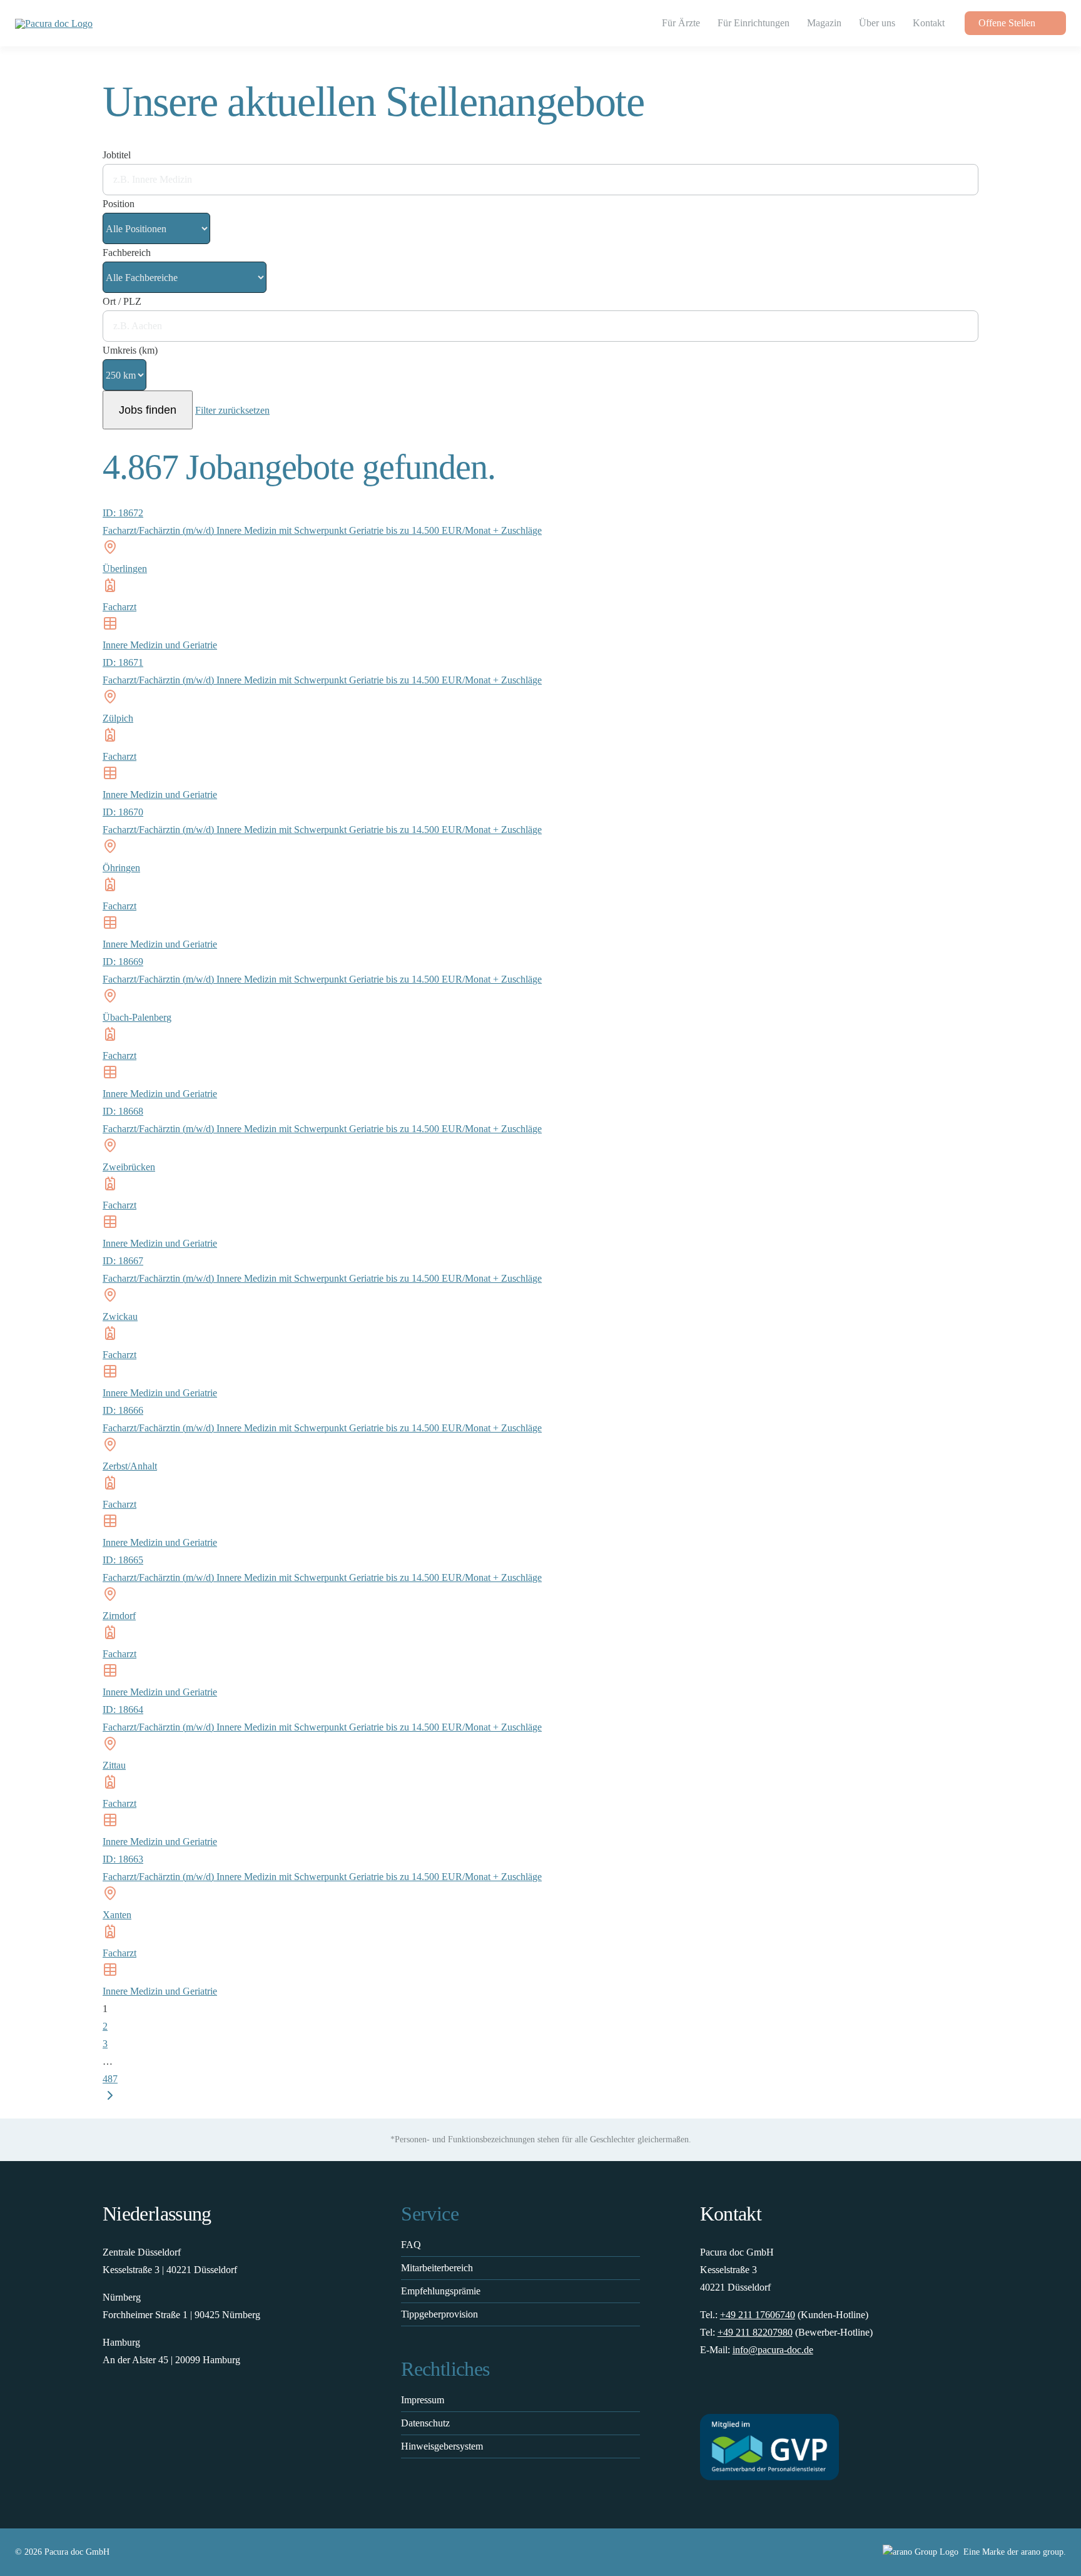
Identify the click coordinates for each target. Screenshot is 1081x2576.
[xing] (779, 2391)
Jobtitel (117, 155)
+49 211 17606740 (758, 2315)
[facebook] (706, 2391)
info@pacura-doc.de (773, 2350)
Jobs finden (148, 410)
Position (119, 204)
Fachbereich (127, 253)
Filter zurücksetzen (232, 410)
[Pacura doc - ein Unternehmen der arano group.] (808, 2552)
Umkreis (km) (130, 350)
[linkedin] (755, 2391)
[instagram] (730, 2391)
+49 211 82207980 (755, 2332)
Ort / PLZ (122, 301)
